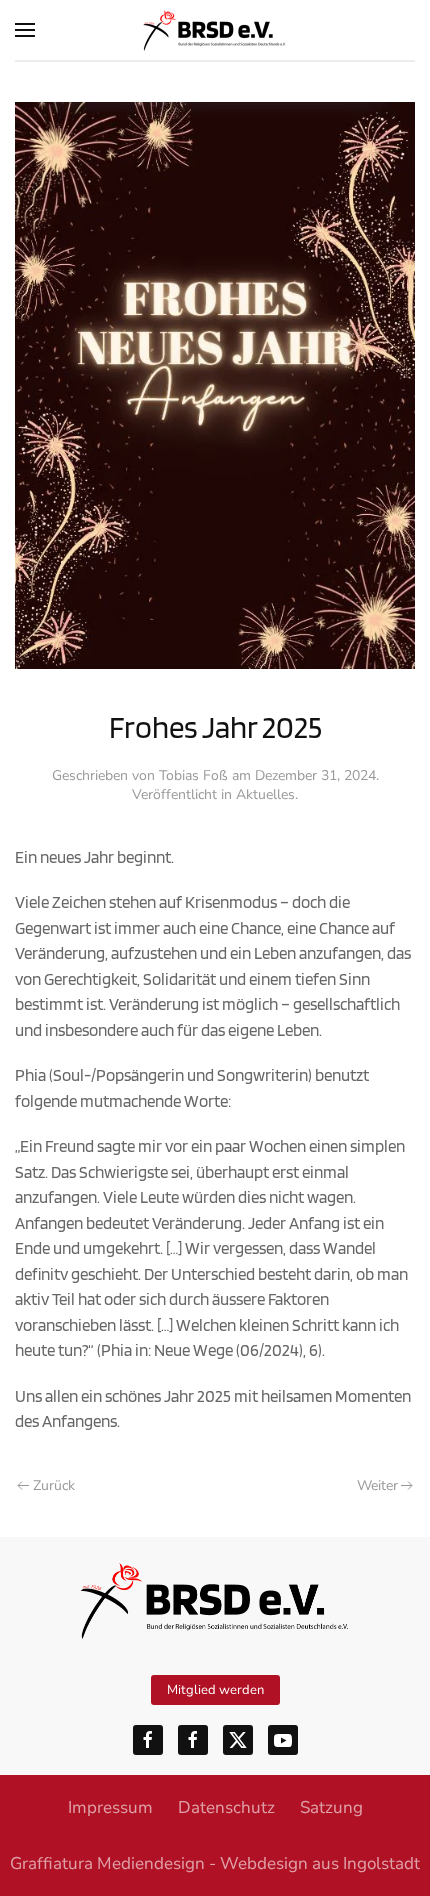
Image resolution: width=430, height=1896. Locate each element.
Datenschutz (226, 1807)
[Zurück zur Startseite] (215, 30)
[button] (25, 30)
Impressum (110, 1807)
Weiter (377, 1485)
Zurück (54, 1485)
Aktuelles (265, 794)
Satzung (331, 1807)
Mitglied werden (215, 1690)
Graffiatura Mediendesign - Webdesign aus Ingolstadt (215, 1863)
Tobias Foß (193, 775)
